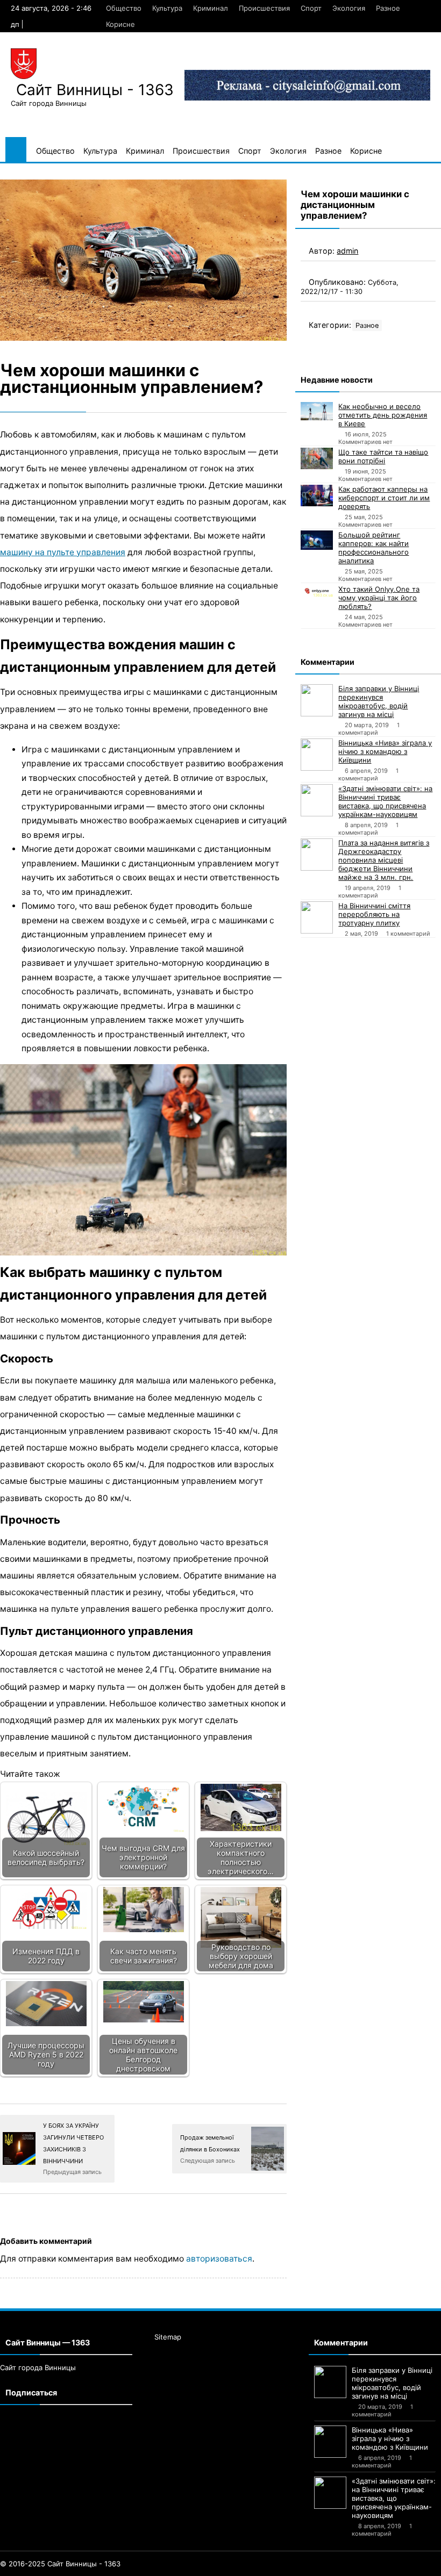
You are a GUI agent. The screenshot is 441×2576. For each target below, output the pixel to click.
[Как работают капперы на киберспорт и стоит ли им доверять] (317, 496)
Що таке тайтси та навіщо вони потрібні (383, 456)
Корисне (120, 24)
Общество (124, 8)
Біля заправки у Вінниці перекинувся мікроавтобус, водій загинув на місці (379, 701)
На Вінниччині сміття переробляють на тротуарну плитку (374, 914)
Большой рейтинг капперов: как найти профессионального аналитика (374, 548)
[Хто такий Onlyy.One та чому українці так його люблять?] (317, 591)
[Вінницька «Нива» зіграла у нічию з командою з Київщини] (317, 755)
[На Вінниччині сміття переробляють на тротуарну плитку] (317, 917)
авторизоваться (219, 2259)
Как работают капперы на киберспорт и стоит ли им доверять (384, 498)
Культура (167, 8)
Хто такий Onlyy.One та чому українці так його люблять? (379, 598)
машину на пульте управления (63, 552)
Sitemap (168, 2337)
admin (347, 251)
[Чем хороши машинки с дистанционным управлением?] (143, 260)
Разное (388, 8)
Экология (349, 8)
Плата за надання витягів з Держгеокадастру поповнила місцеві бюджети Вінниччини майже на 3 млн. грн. (384, 860)
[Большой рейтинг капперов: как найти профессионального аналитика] (317, 540)
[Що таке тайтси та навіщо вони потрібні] (317, 458)
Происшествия (264, 8)
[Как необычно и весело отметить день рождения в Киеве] (317, 411)
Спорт (311, 8)
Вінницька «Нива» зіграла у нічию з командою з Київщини (385, 751)
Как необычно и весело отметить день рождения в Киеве (383, 415)
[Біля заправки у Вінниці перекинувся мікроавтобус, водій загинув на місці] (317, 700)
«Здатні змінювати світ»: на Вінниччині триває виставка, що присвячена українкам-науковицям (385, 801)
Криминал (211, 8)
